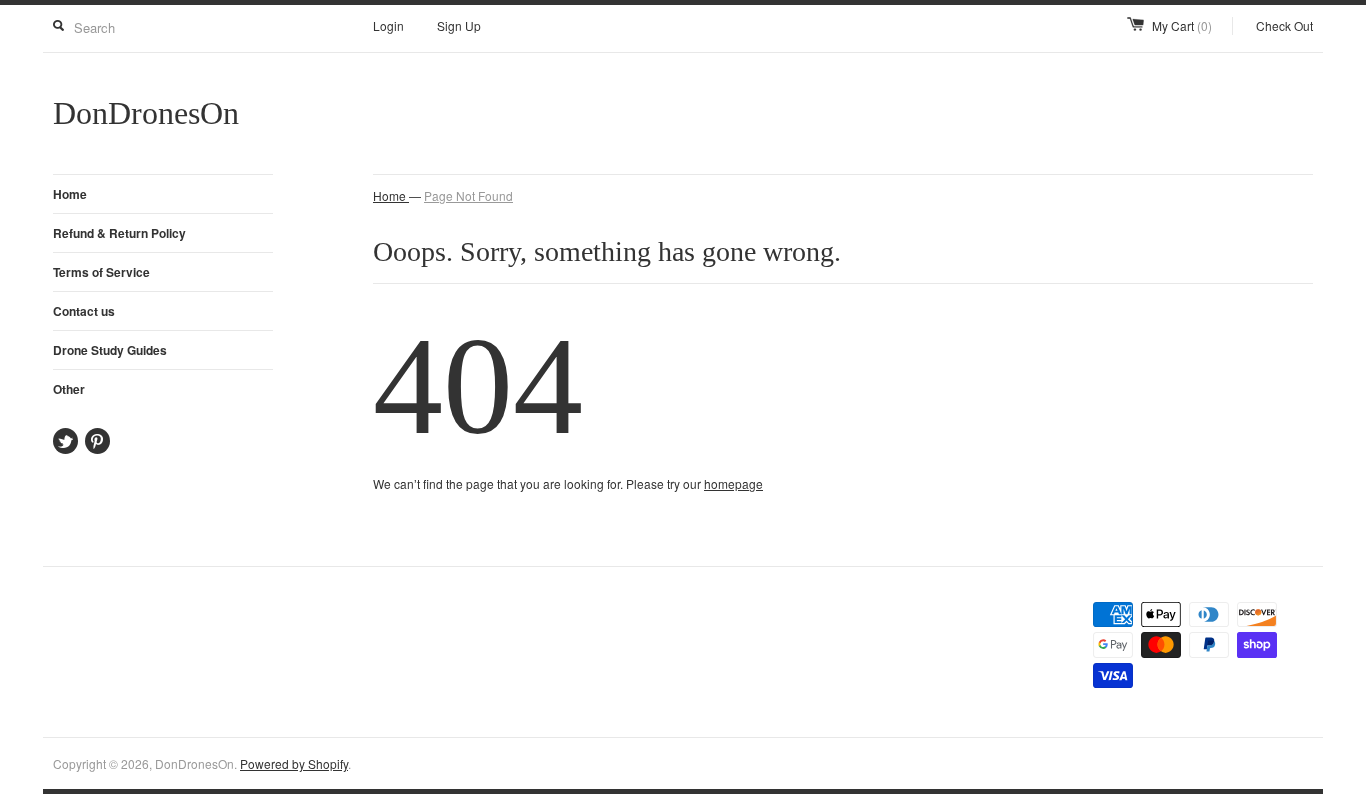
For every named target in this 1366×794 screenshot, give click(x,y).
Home (70, 194)
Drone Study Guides (110, 350)
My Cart (1182, 25)
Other (69, 389)
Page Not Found (468, 195)
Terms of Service (101, 272)
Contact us (84, 311)
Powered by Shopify (294, 763)
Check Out (1284, 25)
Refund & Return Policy (119, 233)
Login (388, 25)
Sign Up (459, 25)
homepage (733, 483)
